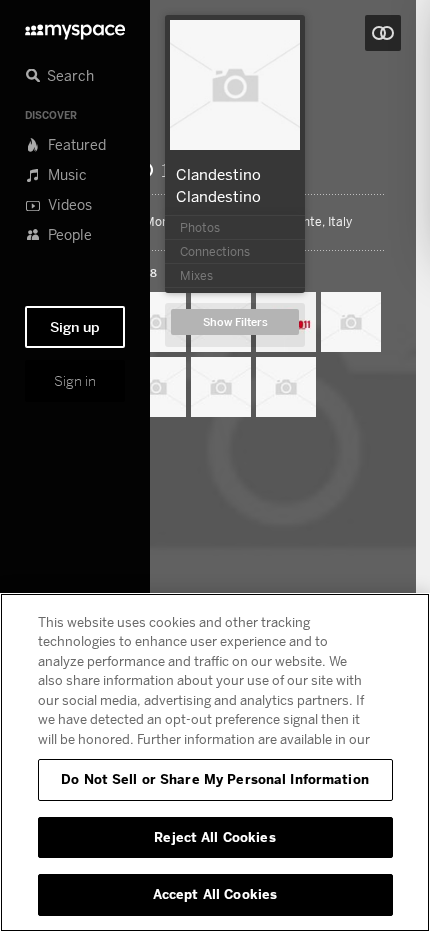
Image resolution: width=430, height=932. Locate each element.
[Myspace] (75, 26)
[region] (215, 762)
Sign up (75, 327)
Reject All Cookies (214, 837)
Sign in (75, 381)
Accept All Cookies (215, 894)
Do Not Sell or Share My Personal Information (215, 779)
